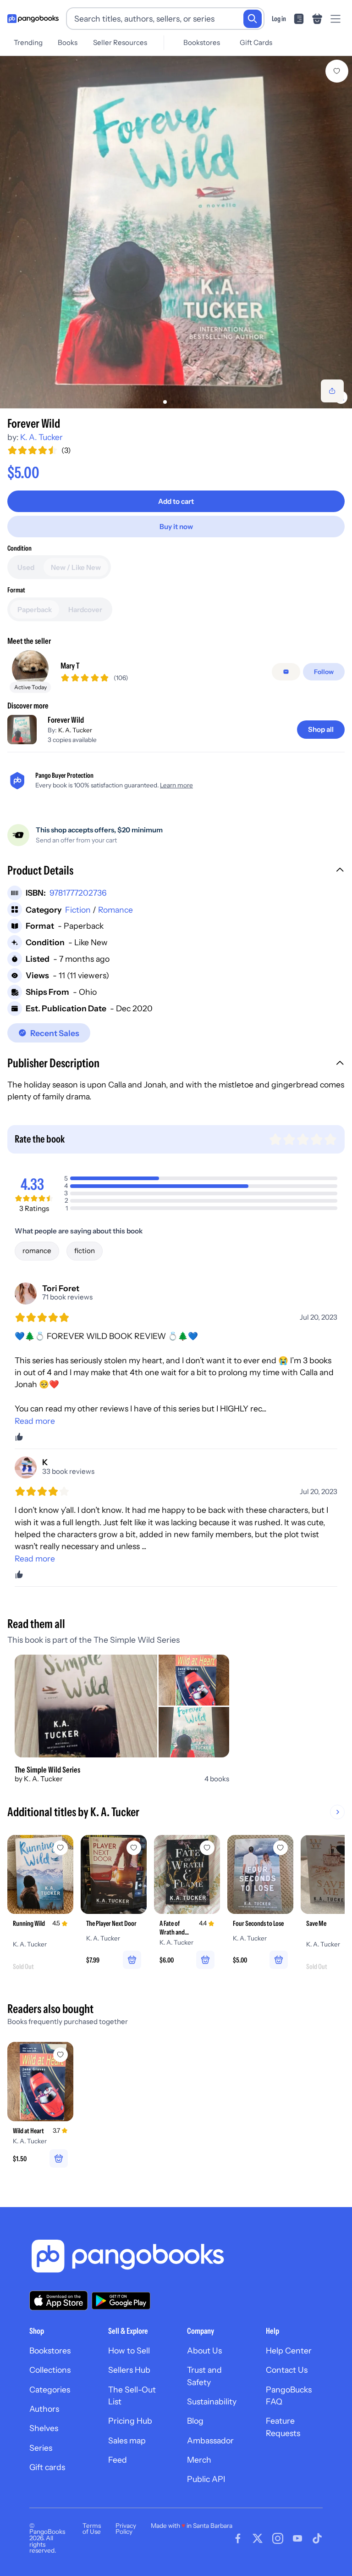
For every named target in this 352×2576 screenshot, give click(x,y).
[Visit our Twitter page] (258, 2538)
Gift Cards (256, 42)
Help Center (289, 2350)
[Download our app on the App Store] (59, 2300)
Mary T (70, 666)
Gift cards (47, 2467)
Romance (115, 910)
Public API (206, 2479)
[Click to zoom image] (176, 232)
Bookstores (202, 42)
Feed (118, 2460)
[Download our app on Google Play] (121, 2301)
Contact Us (287, 2370)
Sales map (127, 2440)
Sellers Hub (129, 2370)
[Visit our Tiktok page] (317, 2538)
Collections (50, 2370)
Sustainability (212, 2401)
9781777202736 (78, 893)
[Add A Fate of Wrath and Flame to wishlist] (207, 1848)
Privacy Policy (126, 2529)
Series (41, 2448)
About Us (204, 2350)
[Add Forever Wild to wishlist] (337, 71)
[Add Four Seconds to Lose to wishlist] (280, 1848)
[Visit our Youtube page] (297, 2538)
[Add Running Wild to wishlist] (60, 1848)
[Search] (253, 19)
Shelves (44, 2428)
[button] (176, 871)
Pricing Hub (130, 2421)
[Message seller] (286, 672)
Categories (50, 2389)
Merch (199, 2460)
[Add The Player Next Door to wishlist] (134, 1848)
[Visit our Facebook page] (238, 2538)
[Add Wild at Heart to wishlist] (60, 2055)
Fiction (78, 910)
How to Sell (129, 2350)
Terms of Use (92, 2529)
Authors (44, 2409)
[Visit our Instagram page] (278, 2538)
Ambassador (210, 2440)
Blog (195, 2421)
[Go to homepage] (33, 19)
